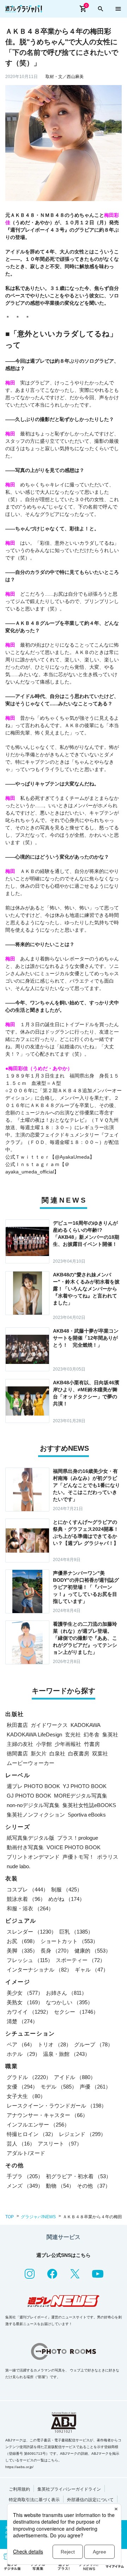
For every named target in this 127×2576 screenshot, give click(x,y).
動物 (60, 2186)
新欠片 (39, 1753)
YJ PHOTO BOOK (85, 1786)
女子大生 (26, 2096)
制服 (67, 1889)
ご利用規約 (19, 2489)
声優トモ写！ (78, 1857)
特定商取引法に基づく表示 (34, 2500)
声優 (95, 2087)
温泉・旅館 (66, 2054)
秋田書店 (17, 1725)
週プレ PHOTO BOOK (33, 1786)
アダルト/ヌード (26, 2153)
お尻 (22, 1941)
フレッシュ (30, 1960)
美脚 (22, 1951)
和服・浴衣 (30, 1908)
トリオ (55, 2044)
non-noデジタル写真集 (33, 1805)
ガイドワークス (49, 1725)
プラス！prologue (78, 1838)
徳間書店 (17, 1753)
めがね (66, 1899)
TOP (10, 2217)
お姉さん (66, 1993)
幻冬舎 (92, 1734)
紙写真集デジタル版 (31, 1838)
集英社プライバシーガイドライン (69, 2489)
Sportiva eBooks (87, 1815)
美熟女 (25, 2002)
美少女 (25, 1993)
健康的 (93, 1951)
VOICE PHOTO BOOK (74, 1847)
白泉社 (57, 1753)
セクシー (76, 2012)
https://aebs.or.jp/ (19, 2467)
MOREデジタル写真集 (81, 1796)
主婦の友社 (20, 1744)
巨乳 (76, 1932)
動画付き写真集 (25, 1847)
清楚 (22, 2021)
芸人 (21, 2144)
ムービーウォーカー (31, 1763)
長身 (56, 1951)
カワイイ (29, 2012)
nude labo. (19, 1866)
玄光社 (73, 1734)
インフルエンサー (38, 2125)
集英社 (110, 1734)
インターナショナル (39, 1970)
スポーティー (80, 1960)
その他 (94, 2186)
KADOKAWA (86, 1725)
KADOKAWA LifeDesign (34, 1734)
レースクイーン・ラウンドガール (57, 2106)
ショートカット (69, 1941)
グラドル (29, 2077)
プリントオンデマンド (33, 1857)
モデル (59, 2087)
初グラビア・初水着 (78, 2176)
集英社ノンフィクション (36, 1815)
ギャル (92, 1970)
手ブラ (25, 2176)
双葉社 (100, 1753)
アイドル (75, 2077)
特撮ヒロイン (31, 2134)
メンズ (25, 2186)
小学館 (44, 1744)
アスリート (60, 2144)
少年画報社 (68, 1744)
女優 (22, 2087)
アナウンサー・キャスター (47, 2115)
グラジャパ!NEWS (38, 2217)
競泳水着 (26, 1899)
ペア (21, 2044)
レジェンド (82, 2134)
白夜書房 (79, 1753)
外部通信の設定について (90, 2500)
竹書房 (92, 1744)
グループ (93, 2044)
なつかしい (69, 2002)
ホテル (23, 2054)
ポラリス (108, 1857)
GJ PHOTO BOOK (29, 1796)
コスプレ (28, 1889)
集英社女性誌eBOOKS (89, 1805)
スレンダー (32, 1932)
